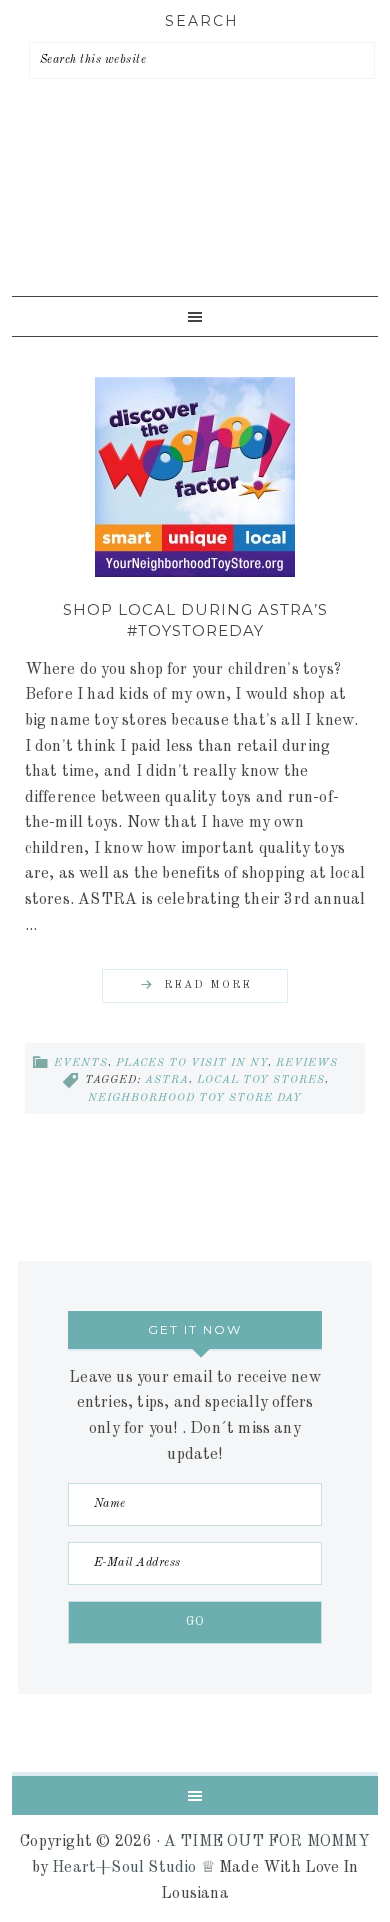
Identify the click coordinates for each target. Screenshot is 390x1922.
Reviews (307, 1063)
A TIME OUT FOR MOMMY (267, 1842)
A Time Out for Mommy (190, 220)
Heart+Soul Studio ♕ (133, 1868)
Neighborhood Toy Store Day (195, 1098)
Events (81, 1063)
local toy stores (261, 1080)
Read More (208, 985)
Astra (167, 1080)
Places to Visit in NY (192, 1063)
